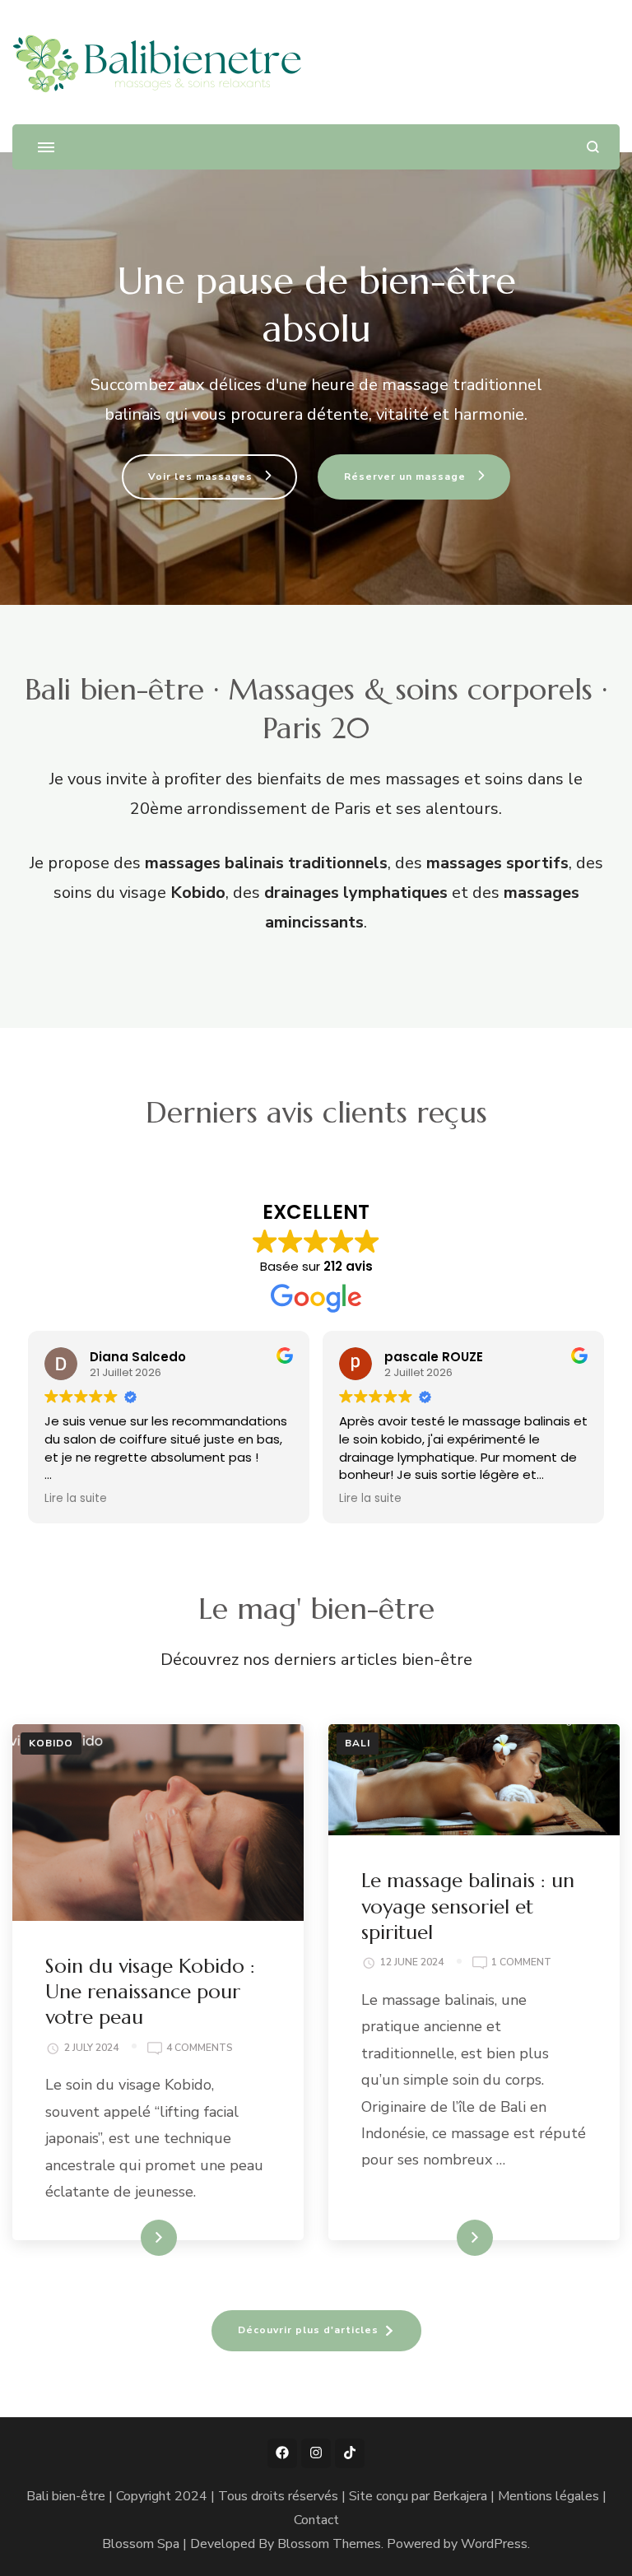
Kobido (51, 1743)
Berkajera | (465, 2496)
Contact (316, 2520)
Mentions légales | (552, 2496)
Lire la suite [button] (76, 1499)
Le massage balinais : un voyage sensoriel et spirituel (468, 1906)
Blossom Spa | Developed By (190, 2544)
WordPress (494, 2544)
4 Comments (200, 2047)
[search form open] (593, 147)
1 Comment (521, 1961)
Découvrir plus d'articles (308, 2330)
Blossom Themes (329, 2544)
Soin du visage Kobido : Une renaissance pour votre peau (150, 1992)
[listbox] (316, 1353)
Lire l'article (130, 2238)
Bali (358, 1743)
